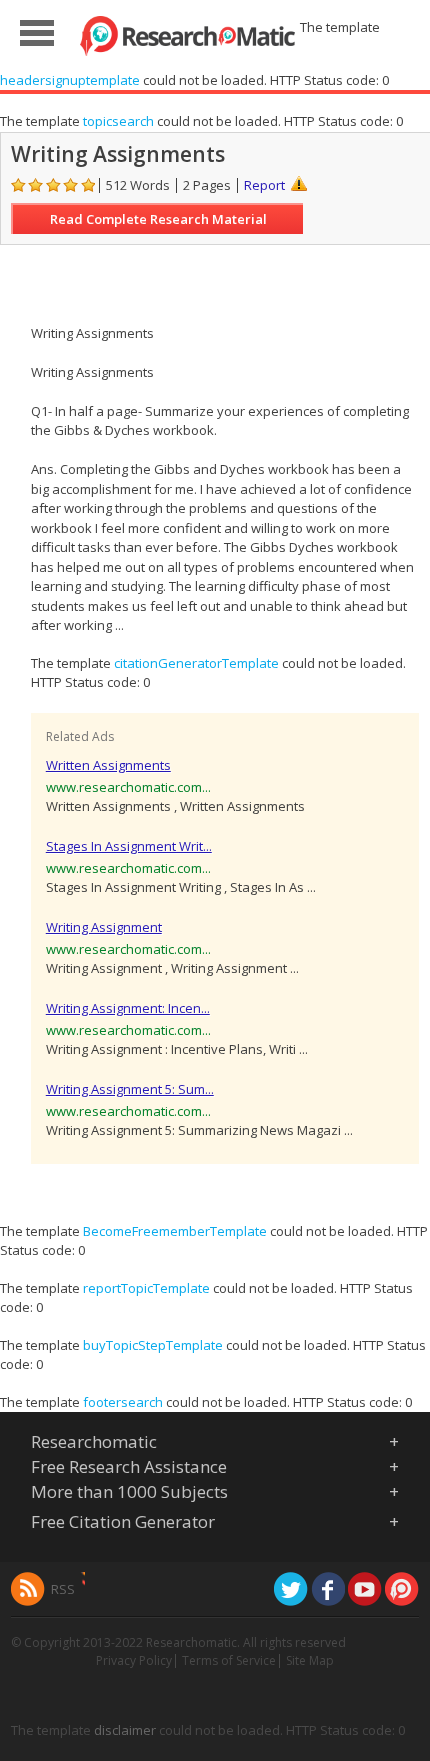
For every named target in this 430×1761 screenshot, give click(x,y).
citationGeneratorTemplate (196, 663)
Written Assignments (108, 765)
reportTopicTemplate (146, 1288)
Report (264, 185)
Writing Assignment (104, 927)
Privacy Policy (134, 1660)
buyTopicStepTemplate (153, 1345)
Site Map (310, 1660)
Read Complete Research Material (158, 219)
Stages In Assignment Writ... (129, 846)
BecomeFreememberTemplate (175, 1231)
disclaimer (125, 1730)
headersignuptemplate (70, 80)
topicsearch (118, 121)
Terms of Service (229, 1660)
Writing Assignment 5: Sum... (130, 1089)
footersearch (123, 1402)
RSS (63, 1589)
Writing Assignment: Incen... (128, 1008)
